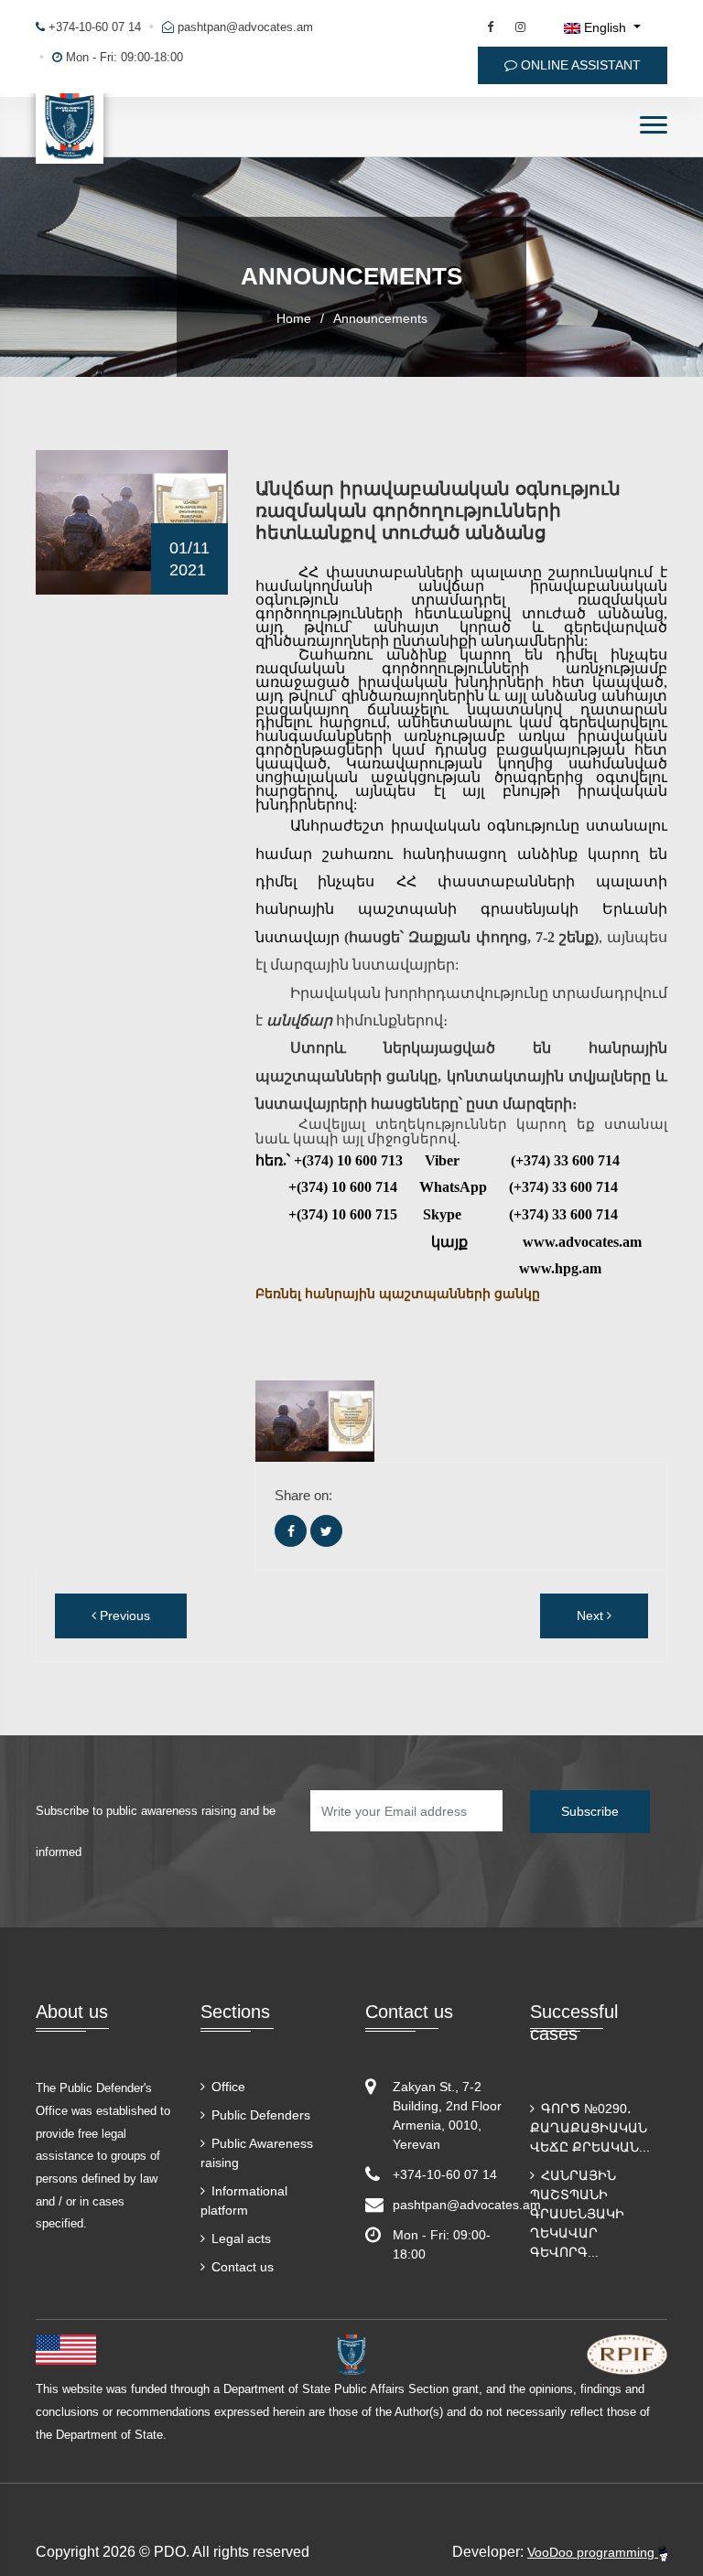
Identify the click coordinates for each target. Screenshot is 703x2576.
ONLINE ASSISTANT (579, 65)
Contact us (241, 2267)
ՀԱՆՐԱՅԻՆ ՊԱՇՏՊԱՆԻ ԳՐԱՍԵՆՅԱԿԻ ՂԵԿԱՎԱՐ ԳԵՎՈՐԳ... (577, 2214)
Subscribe (590, 1811)
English (605, 27)
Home (294, 318)
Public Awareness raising (257, 2153)
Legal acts (239, 2238)
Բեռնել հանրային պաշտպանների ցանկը (398, 1294)
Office (227, 2087)
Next (592, 1615)
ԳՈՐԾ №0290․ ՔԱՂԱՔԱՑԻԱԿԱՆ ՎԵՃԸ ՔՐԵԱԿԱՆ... (590, 2128)
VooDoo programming (593, 2552)
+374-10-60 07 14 (93, 27)
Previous (123, 1615)
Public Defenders (259, 2115)
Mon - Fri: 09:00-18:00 (123, 57)
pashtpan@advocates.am (245, 27)
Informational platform (244, 2200)
